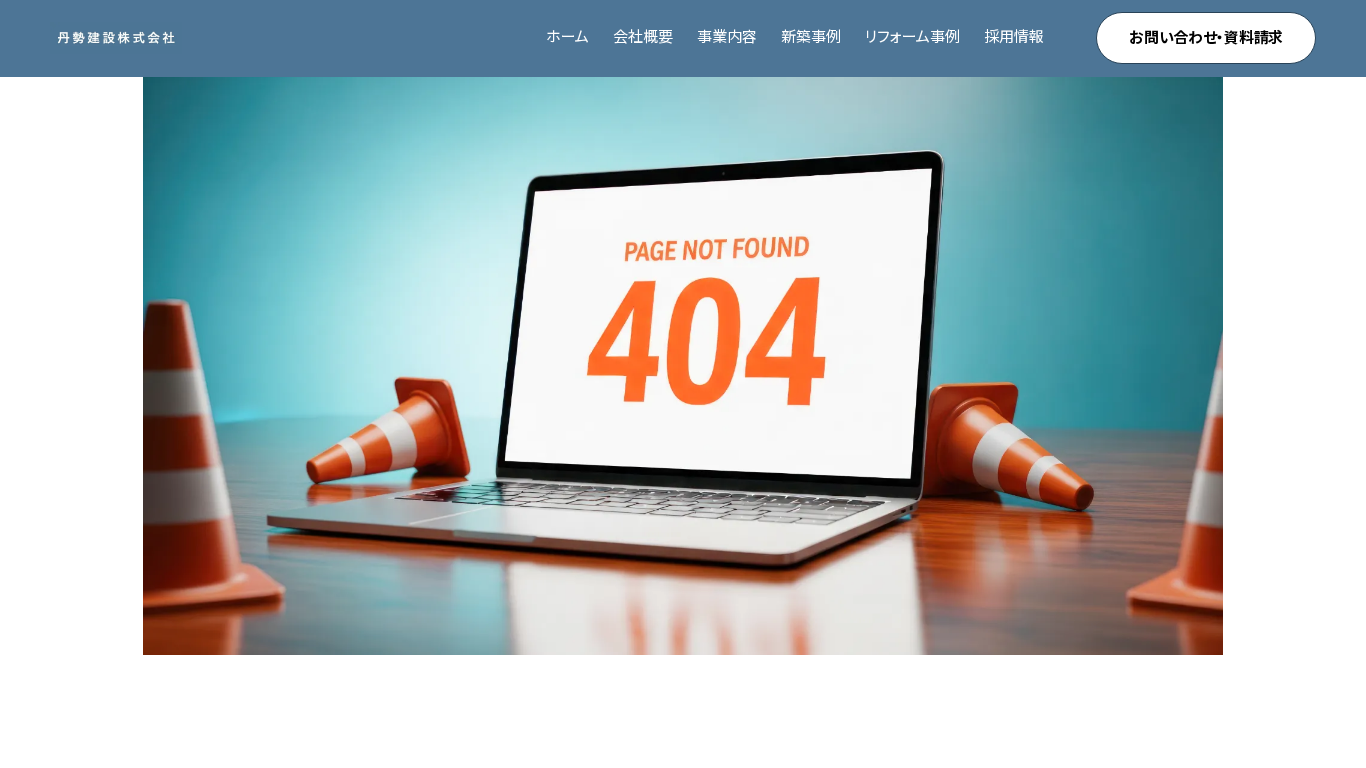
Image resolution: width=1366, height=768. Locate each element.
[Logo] (116, 38)
